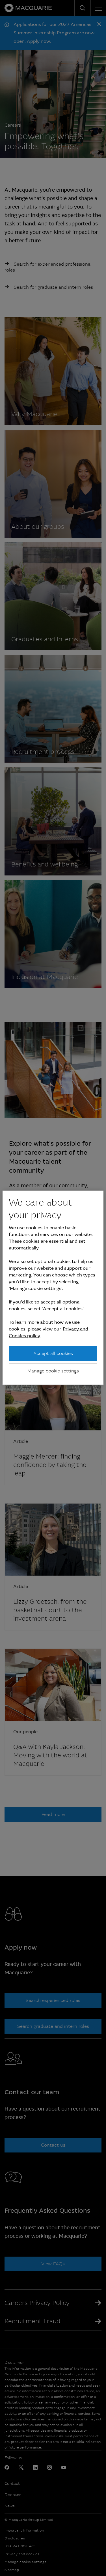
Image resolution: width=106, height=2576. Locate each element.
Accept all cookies (53, 1353)
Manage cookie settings (53, 1371)
